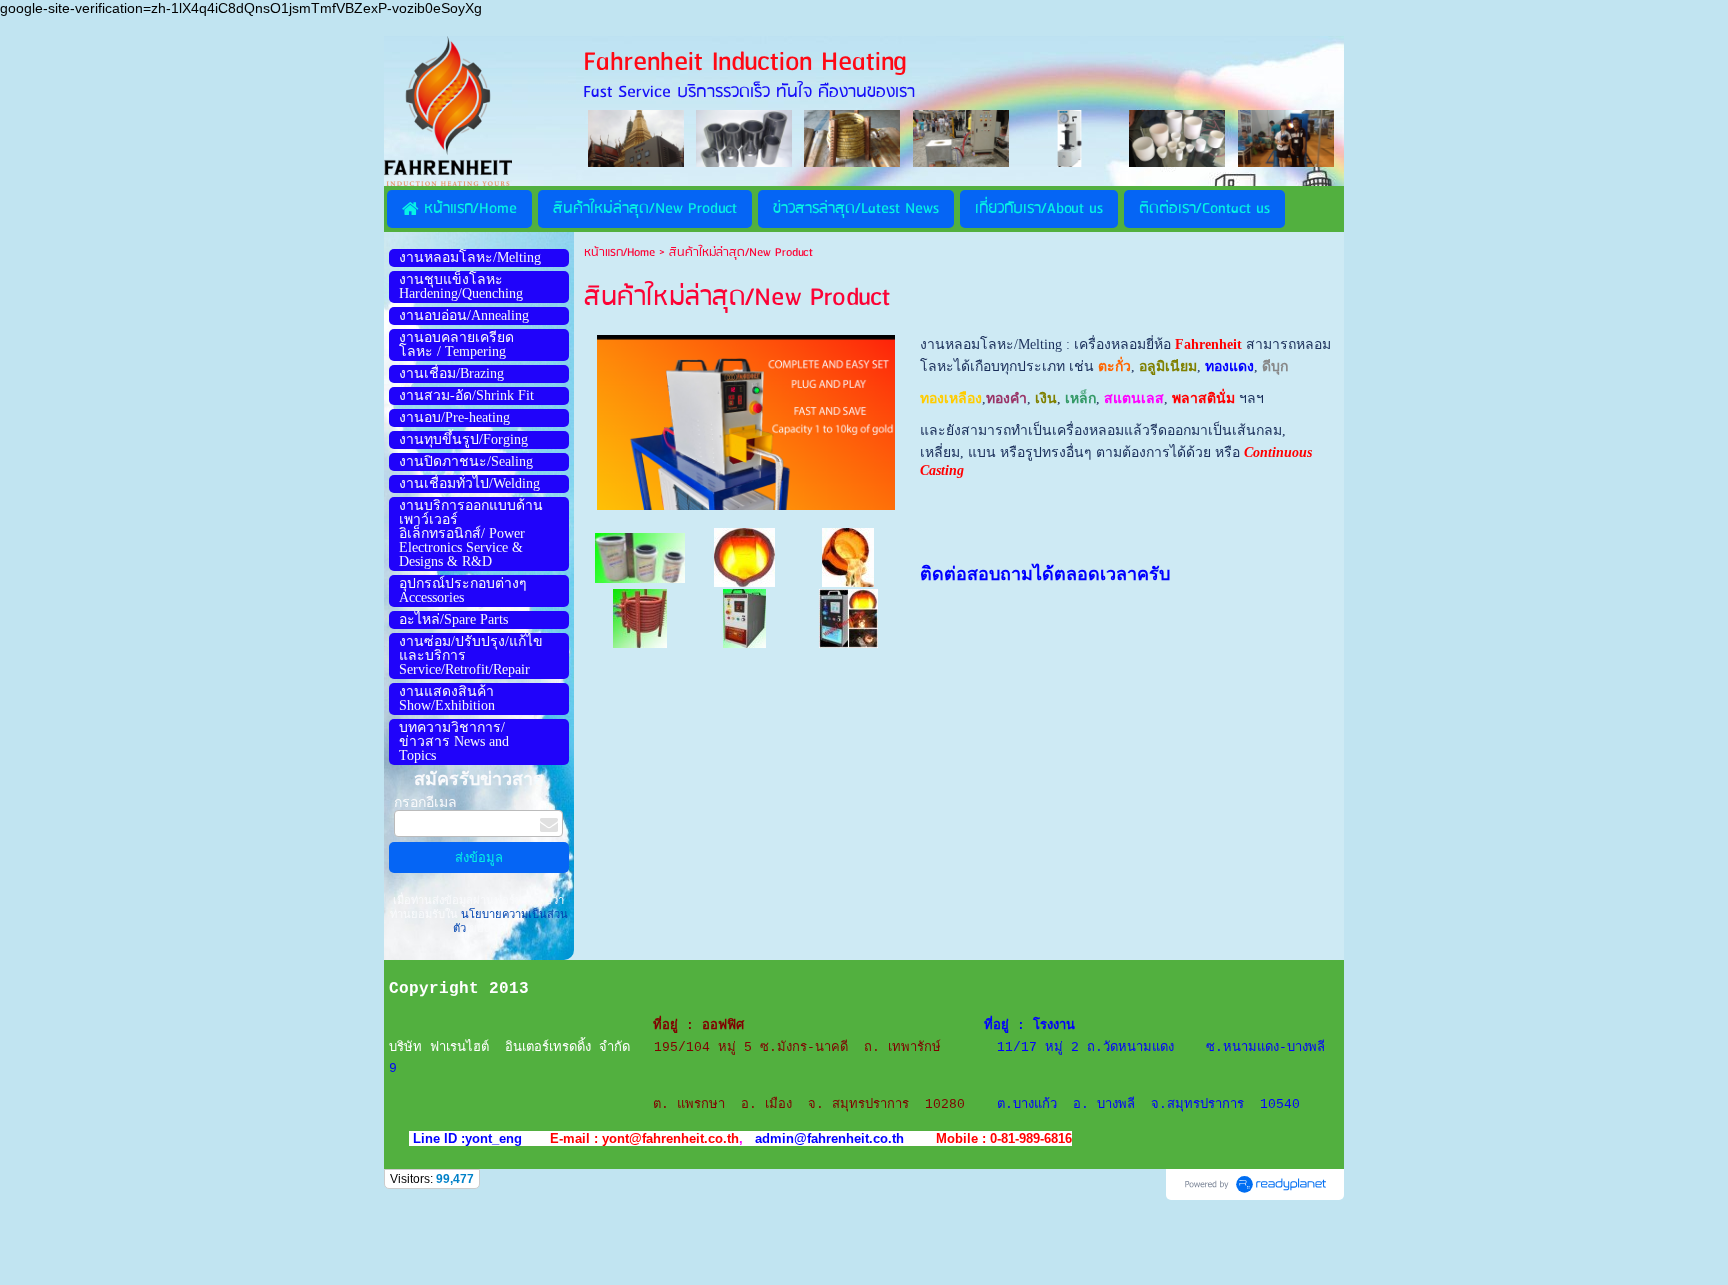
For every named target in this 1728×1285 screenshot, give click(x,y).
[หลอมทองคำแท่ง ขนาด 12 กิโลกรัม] (744, 556)
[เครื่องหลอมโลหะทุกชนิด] (848, 617)
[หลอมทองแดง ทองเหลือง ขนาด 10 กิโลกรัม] (848, 556)
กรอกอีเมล (425, 802)
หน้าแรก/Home (619, 252)
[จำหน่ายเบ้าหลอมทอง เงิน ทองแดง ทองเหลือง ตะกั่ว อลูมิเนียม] (640, 556)
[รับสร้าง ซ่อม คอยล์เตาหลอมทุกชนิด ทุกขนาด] (640, 617)
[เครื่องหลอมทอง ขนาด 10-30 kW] (744, 617)
